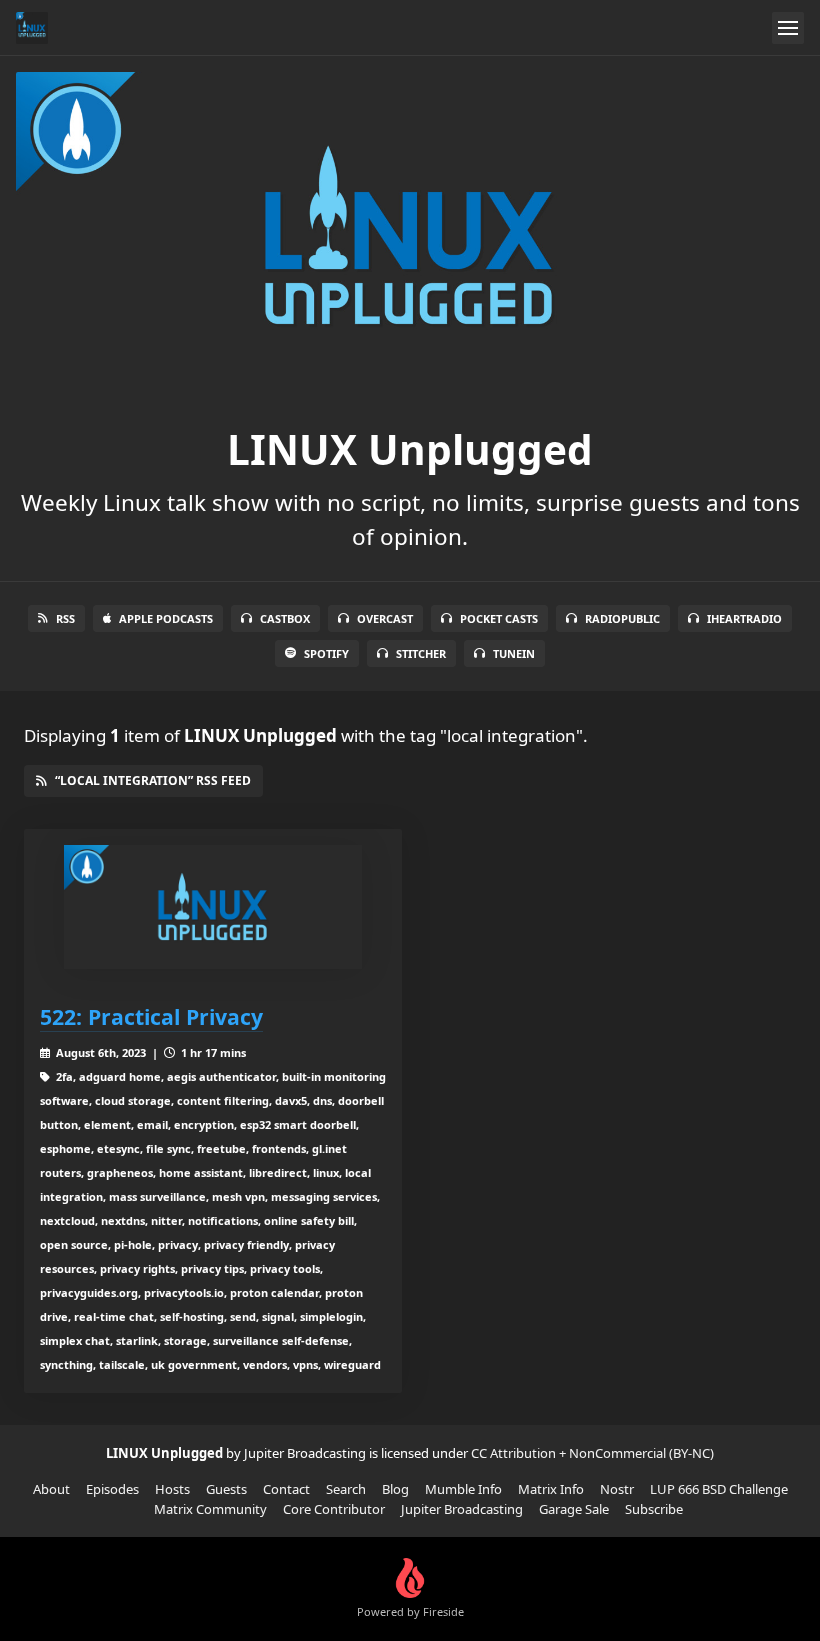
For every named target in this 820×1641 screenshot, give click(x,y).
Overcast (385, 618)
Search (346, 1489)
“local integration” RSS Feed (153, 780)
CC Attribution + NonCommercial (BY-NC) (592, 1453)
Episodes (112, 1489)
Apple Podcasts (166, 618)
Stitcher (421, 653)
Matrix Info (551, 1489)
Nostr (617, 1489)
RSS (65, 618)
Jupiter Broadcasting (462, 1509)
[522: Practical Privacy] (213, 907)
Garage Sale (574, 1509)
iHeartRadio (744, 618)
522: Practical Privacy (151, 1016)
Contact (286, 1489)
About (51, 1489)
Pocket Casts (499, 618)
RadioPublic (622, 618)
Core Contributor (334, 1509)
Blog (395, 1489)
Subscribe (654, 1509)
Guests (226, 1489)
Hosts (172, 1489)
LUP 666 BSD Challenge (719, 1489)
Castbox (285, 618)
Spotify (326, 653)
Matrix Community (210, 1509)
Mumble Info (463, 1489)
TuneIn (514, 653)
